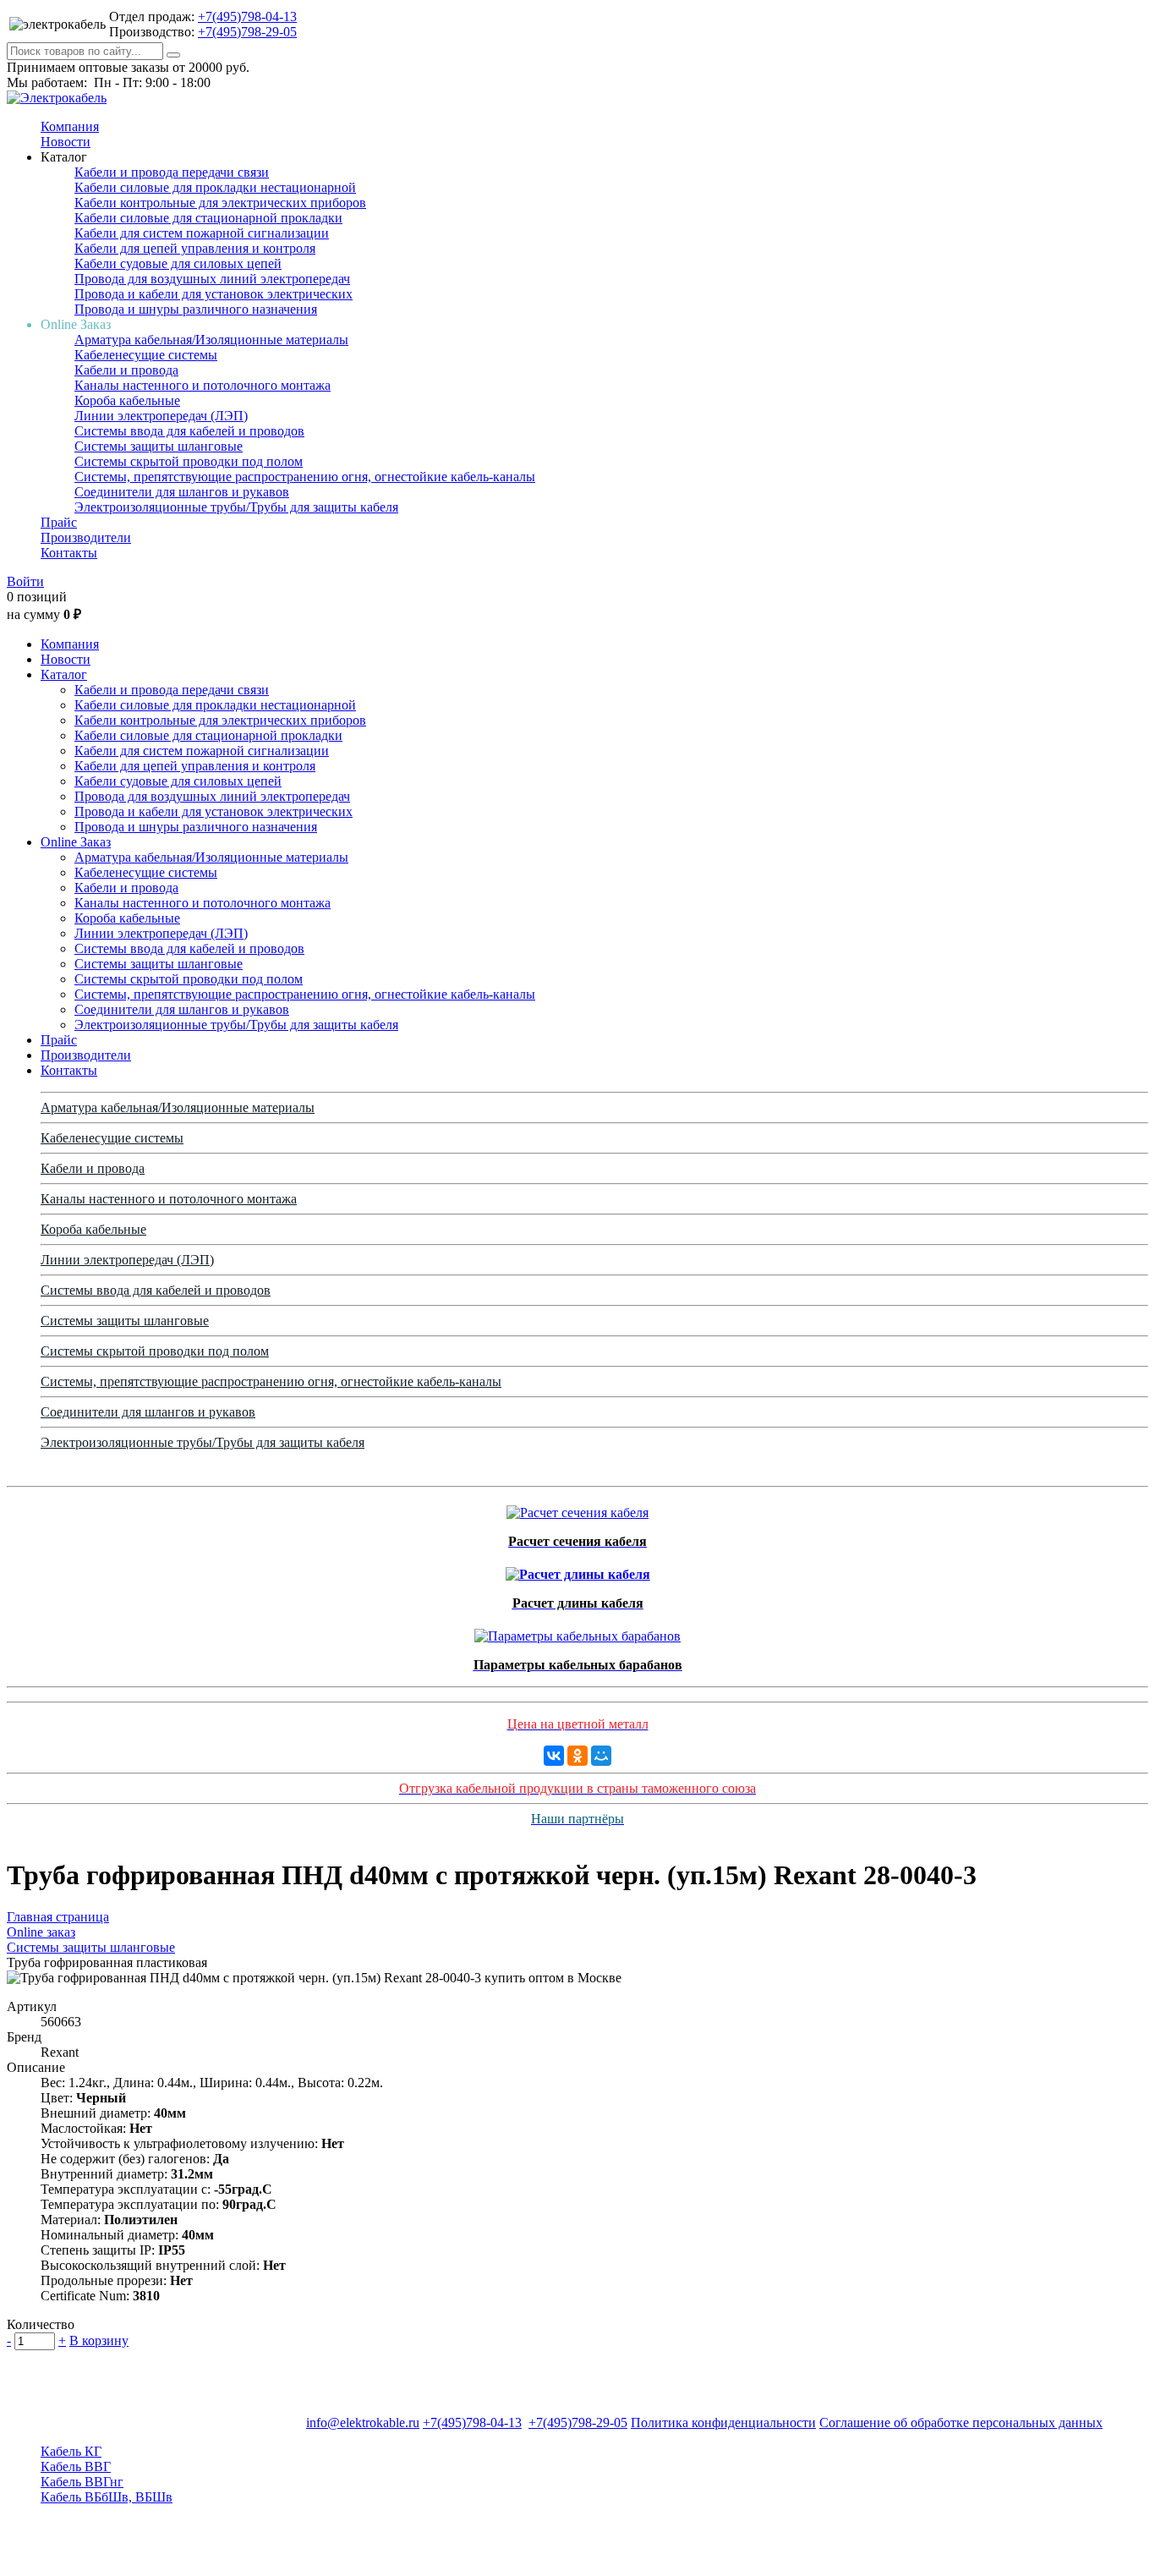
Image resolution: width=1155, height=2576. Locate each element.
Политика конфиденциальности (723, 2423)
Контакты (69, 553)
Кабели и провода (126, 370)
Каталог (64, 674)
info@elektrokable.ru (363, 2423)
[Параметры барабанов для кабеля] (577, 1632)
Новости (66, 142)
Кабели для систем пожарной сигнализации (202, 233)
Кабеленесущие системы (146, 355)
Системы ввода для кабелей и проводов (189, 431)
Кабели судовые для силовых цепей (178, 263)
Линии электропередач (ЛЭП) (161, 416)
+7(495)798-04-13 (247, 16)
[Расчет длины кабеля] (578, 1570)
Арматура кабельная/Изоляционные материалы (211, 340)
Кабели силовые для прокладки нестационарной (215, 187)
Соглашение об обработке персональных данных (961, 2423)
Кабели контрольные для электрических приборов (220, 203)
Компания (70, 126)
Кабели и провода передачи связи (172, 172)
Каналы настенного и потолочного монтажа (203, 385)
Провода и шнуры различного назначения (196, 309)
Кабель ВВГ (76, 2466)
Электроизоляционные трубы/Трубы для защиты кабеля (236, 507)
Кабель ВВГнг (82, 2482)
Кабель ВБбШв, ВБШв (107, 2497)
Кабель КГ (71, 2451)
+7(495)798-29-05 (247, 32)
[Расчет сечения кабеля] (577, 1508)
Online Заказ (76, 842)
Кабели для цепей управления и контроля (195, 248)
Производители (86, 537)
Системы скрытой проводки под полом (189, 461)
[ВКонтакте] (554, 1756)
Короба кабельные (127, 400)
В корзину (99, 2340)
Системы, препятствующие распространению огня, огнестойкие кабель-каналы (305, 477)
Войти (25, 581)
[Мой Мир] (601, 1756)
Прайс (59, 522)
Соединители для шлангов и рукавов (182, 492)
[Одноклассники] (577, 1756)
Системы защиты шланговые (159, 446)
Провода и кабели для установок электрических (213, 294)
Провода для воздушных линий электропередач (212, 279)
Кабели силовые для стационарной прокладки (208, 218)
